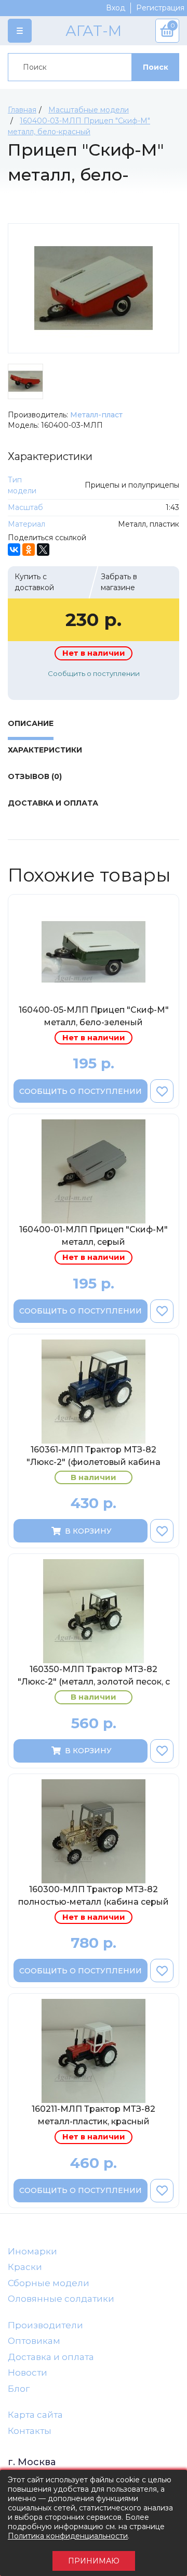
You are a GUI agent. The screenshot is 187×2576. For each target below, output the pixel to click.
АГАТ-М (94, 31)
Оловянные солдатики (61, 2299)
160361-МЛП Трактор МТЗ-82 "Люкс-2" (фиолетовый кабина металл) (94, 1458)
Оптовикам (34, 2341)
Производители (45, 2325)
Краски (25, 2267)
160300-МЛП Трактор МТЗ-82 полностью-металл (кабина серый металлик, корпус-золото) (94, 1897)
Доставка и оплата (51, 2357)
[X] (43, 550)
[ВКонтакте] (14, 550)
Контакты (30, 2431)
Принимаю (94, 2561)
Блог (19, 2389)
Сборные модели (49, 2283)
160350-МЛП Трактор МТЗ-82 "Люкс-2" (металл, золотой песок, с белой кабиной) (94, 1677)
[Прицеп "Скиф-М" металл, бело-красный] (94, 288)
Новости (28, 2373)
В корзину (88, 1531)
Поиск (156, 67)
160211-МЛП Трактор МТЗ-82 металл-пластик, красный (94, 2115)
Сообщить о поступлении (94, 673)
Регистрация (160, 8)
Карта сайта (35, 2415)
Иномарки (32, 2251)
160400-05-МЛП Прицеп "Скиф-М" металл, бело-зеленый (94, 1016)
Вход (116, 8)
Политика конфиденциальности (68, 2536)
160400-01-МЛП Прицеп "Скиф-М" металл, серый (94, 1236)
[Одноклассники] (29, 550)
